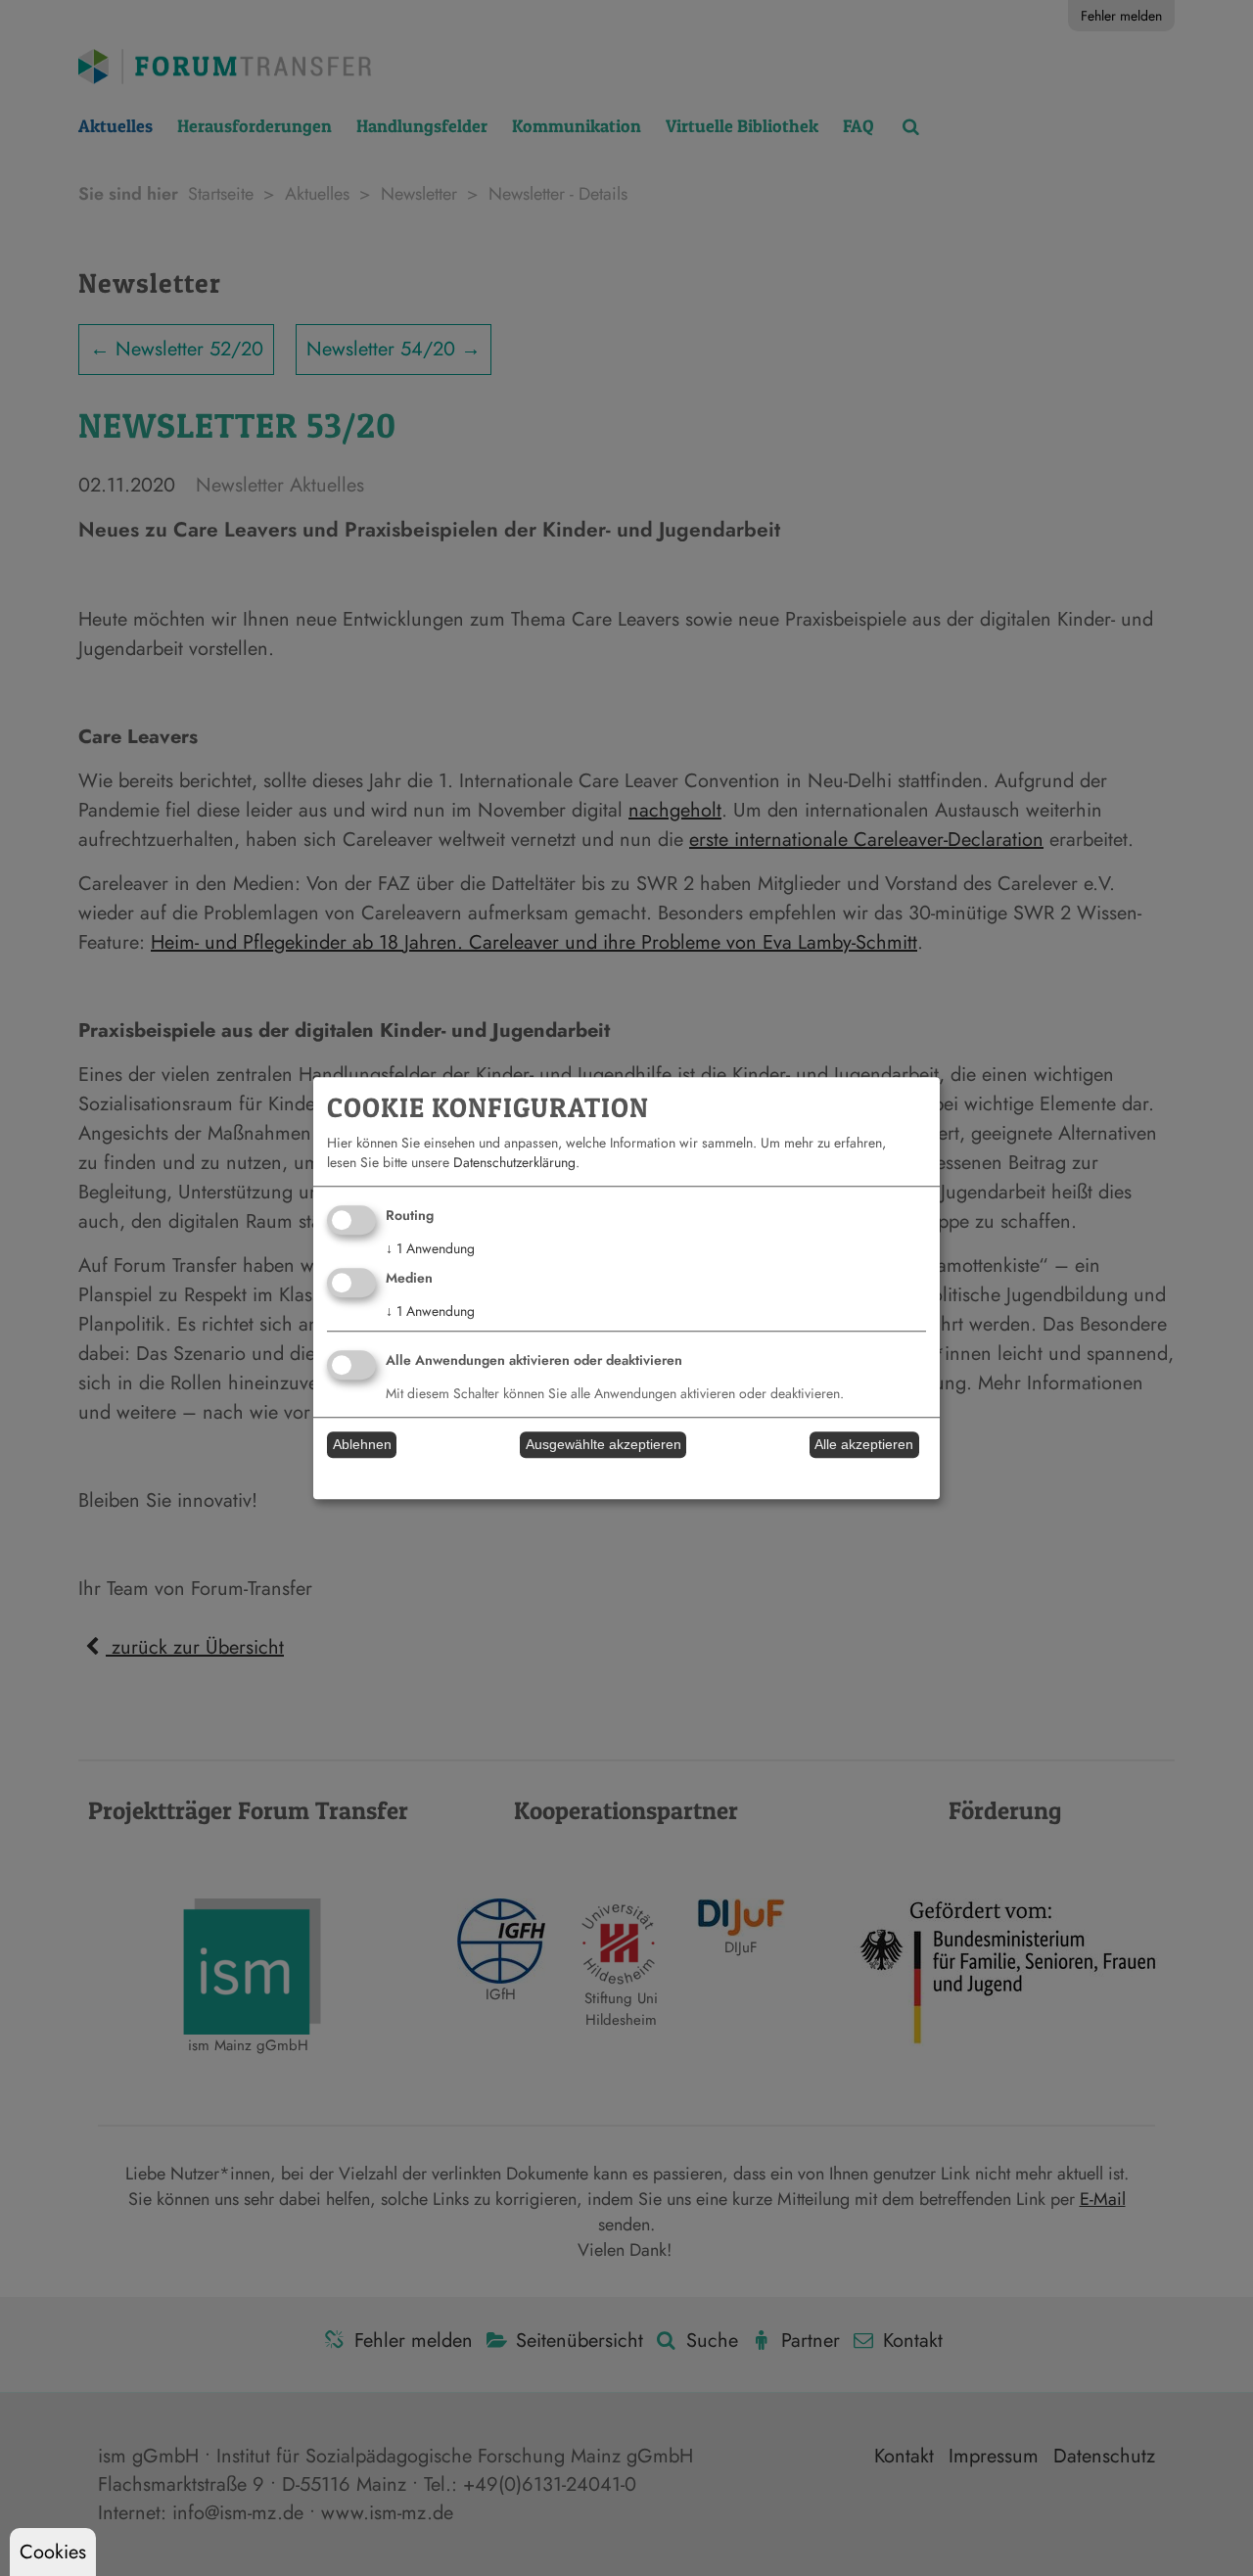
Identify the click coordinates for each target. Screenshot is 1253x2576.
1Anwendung (430, 1249)
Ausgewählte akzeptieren (603, 1445)
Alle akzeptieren (864, 1445)
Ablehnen (362, 1445)
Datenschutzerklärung (514, 1163)
